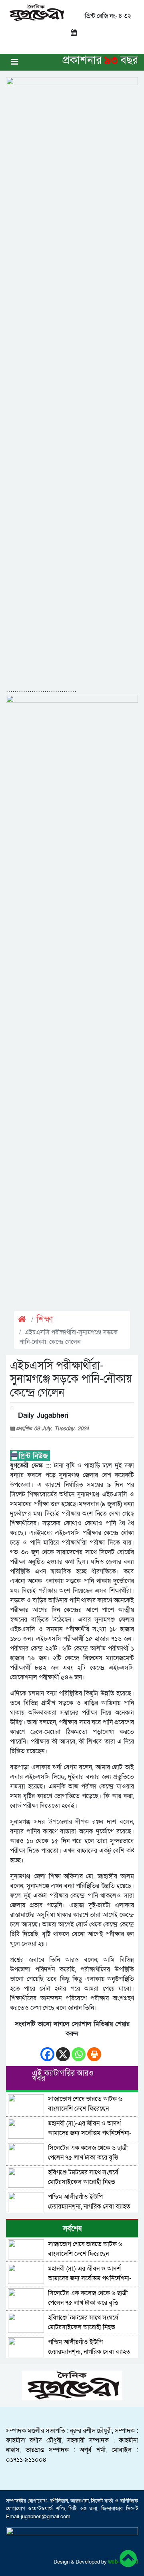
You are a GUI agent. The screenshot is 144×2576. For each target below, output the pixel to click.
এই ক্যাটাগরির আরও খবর (63, 2076)
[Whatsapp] (79, 2050)
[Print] (94, 2050)
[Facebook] (47, 2050)
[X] (63, 2050)
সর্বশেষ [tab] (72, 2229)
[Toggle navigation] (15, 62)
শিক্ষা (45, 1320)
